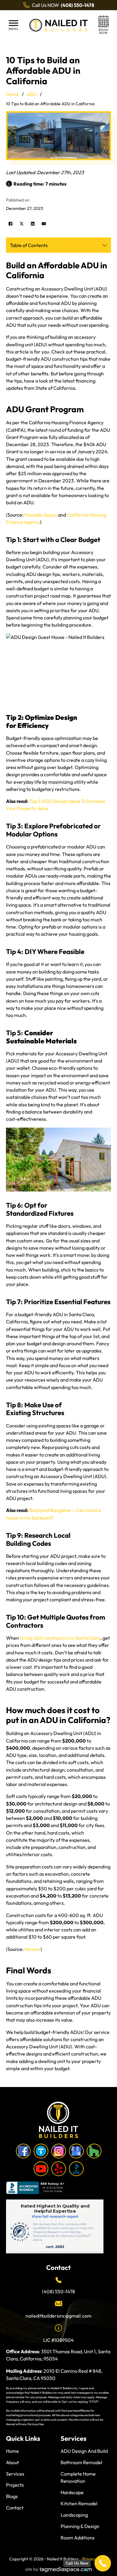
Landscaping (74, 2515)
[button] (13, 25)
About (12, 2462)
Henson (32, 1949)
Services (15, 2474)
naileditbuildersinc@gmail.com (58, 2316)
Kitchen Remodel (79, 2503)
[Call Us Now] (103, 2563)
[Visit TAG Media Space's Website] (59, 2570)
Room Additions (78, 2538)
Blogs (12, 2496)
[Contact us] (103, 25)
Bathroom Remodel (81, 2462)
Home (12, 94)
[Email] (44, 224)
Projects (15, 2485)
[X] (22, 224)
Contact (15, 2508)
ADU (32, 94)
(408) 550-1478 (58, 2291)
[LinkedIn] (33, 224)
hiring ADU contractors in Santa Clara (60, 1638)
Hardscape (72, 2492)
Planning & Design (80, 2526)
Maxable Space (41, 515)
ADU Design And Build (84, 2451)
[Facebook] (10, 224)
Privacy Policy (95, 2559)
